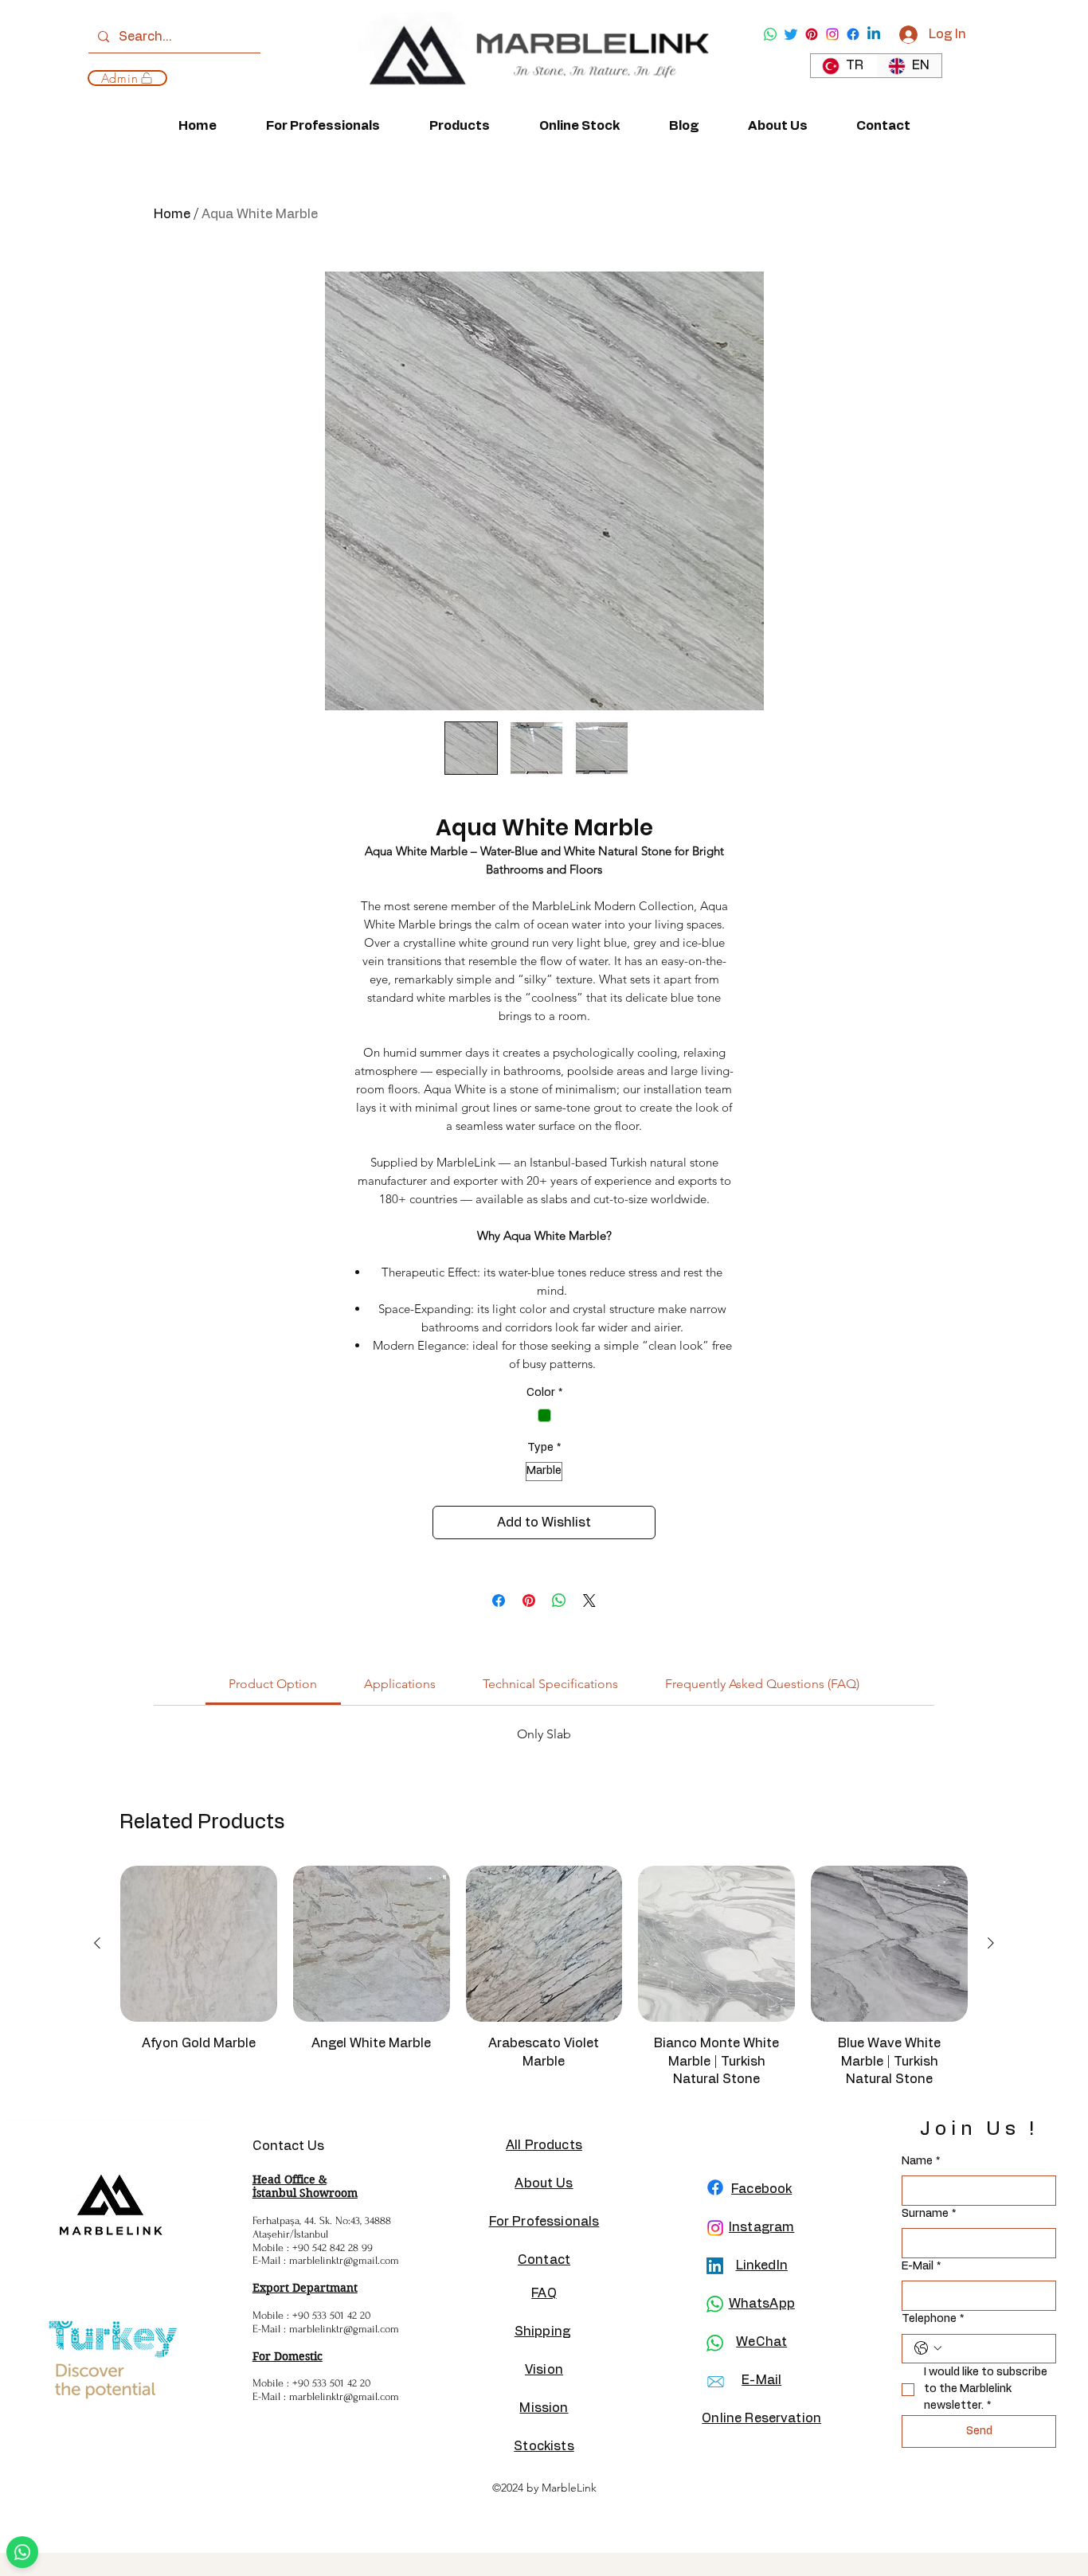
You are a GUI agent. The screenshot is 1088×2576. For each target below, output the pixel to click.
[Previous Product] (97, 1943)
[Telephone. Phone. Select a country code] (928, 2348)
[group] (544, 1984)
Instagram (761, 2227)
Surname (929, 2214)
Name (921, 2161)
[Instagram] (832, 34)
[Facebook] (853, 34)
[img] (533, 101)
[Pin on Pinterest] (529, 1601)
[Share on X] (589, 1601)
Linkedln (762, 2265)
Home (172, 214)
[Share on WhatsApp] (559, 1601)
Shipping (542, 2332)
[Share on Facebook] (499, 1601)
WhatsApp (762, 2304)
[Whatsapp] (770, 34)
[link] (273, 1684)
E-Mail (921, 2266)
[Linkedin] (874, 34)
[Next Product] (991, 1943)
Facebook (761, 2189)
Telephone (933, 2319)
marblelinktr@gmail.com (344, 2260)
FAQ (544, 2293)
